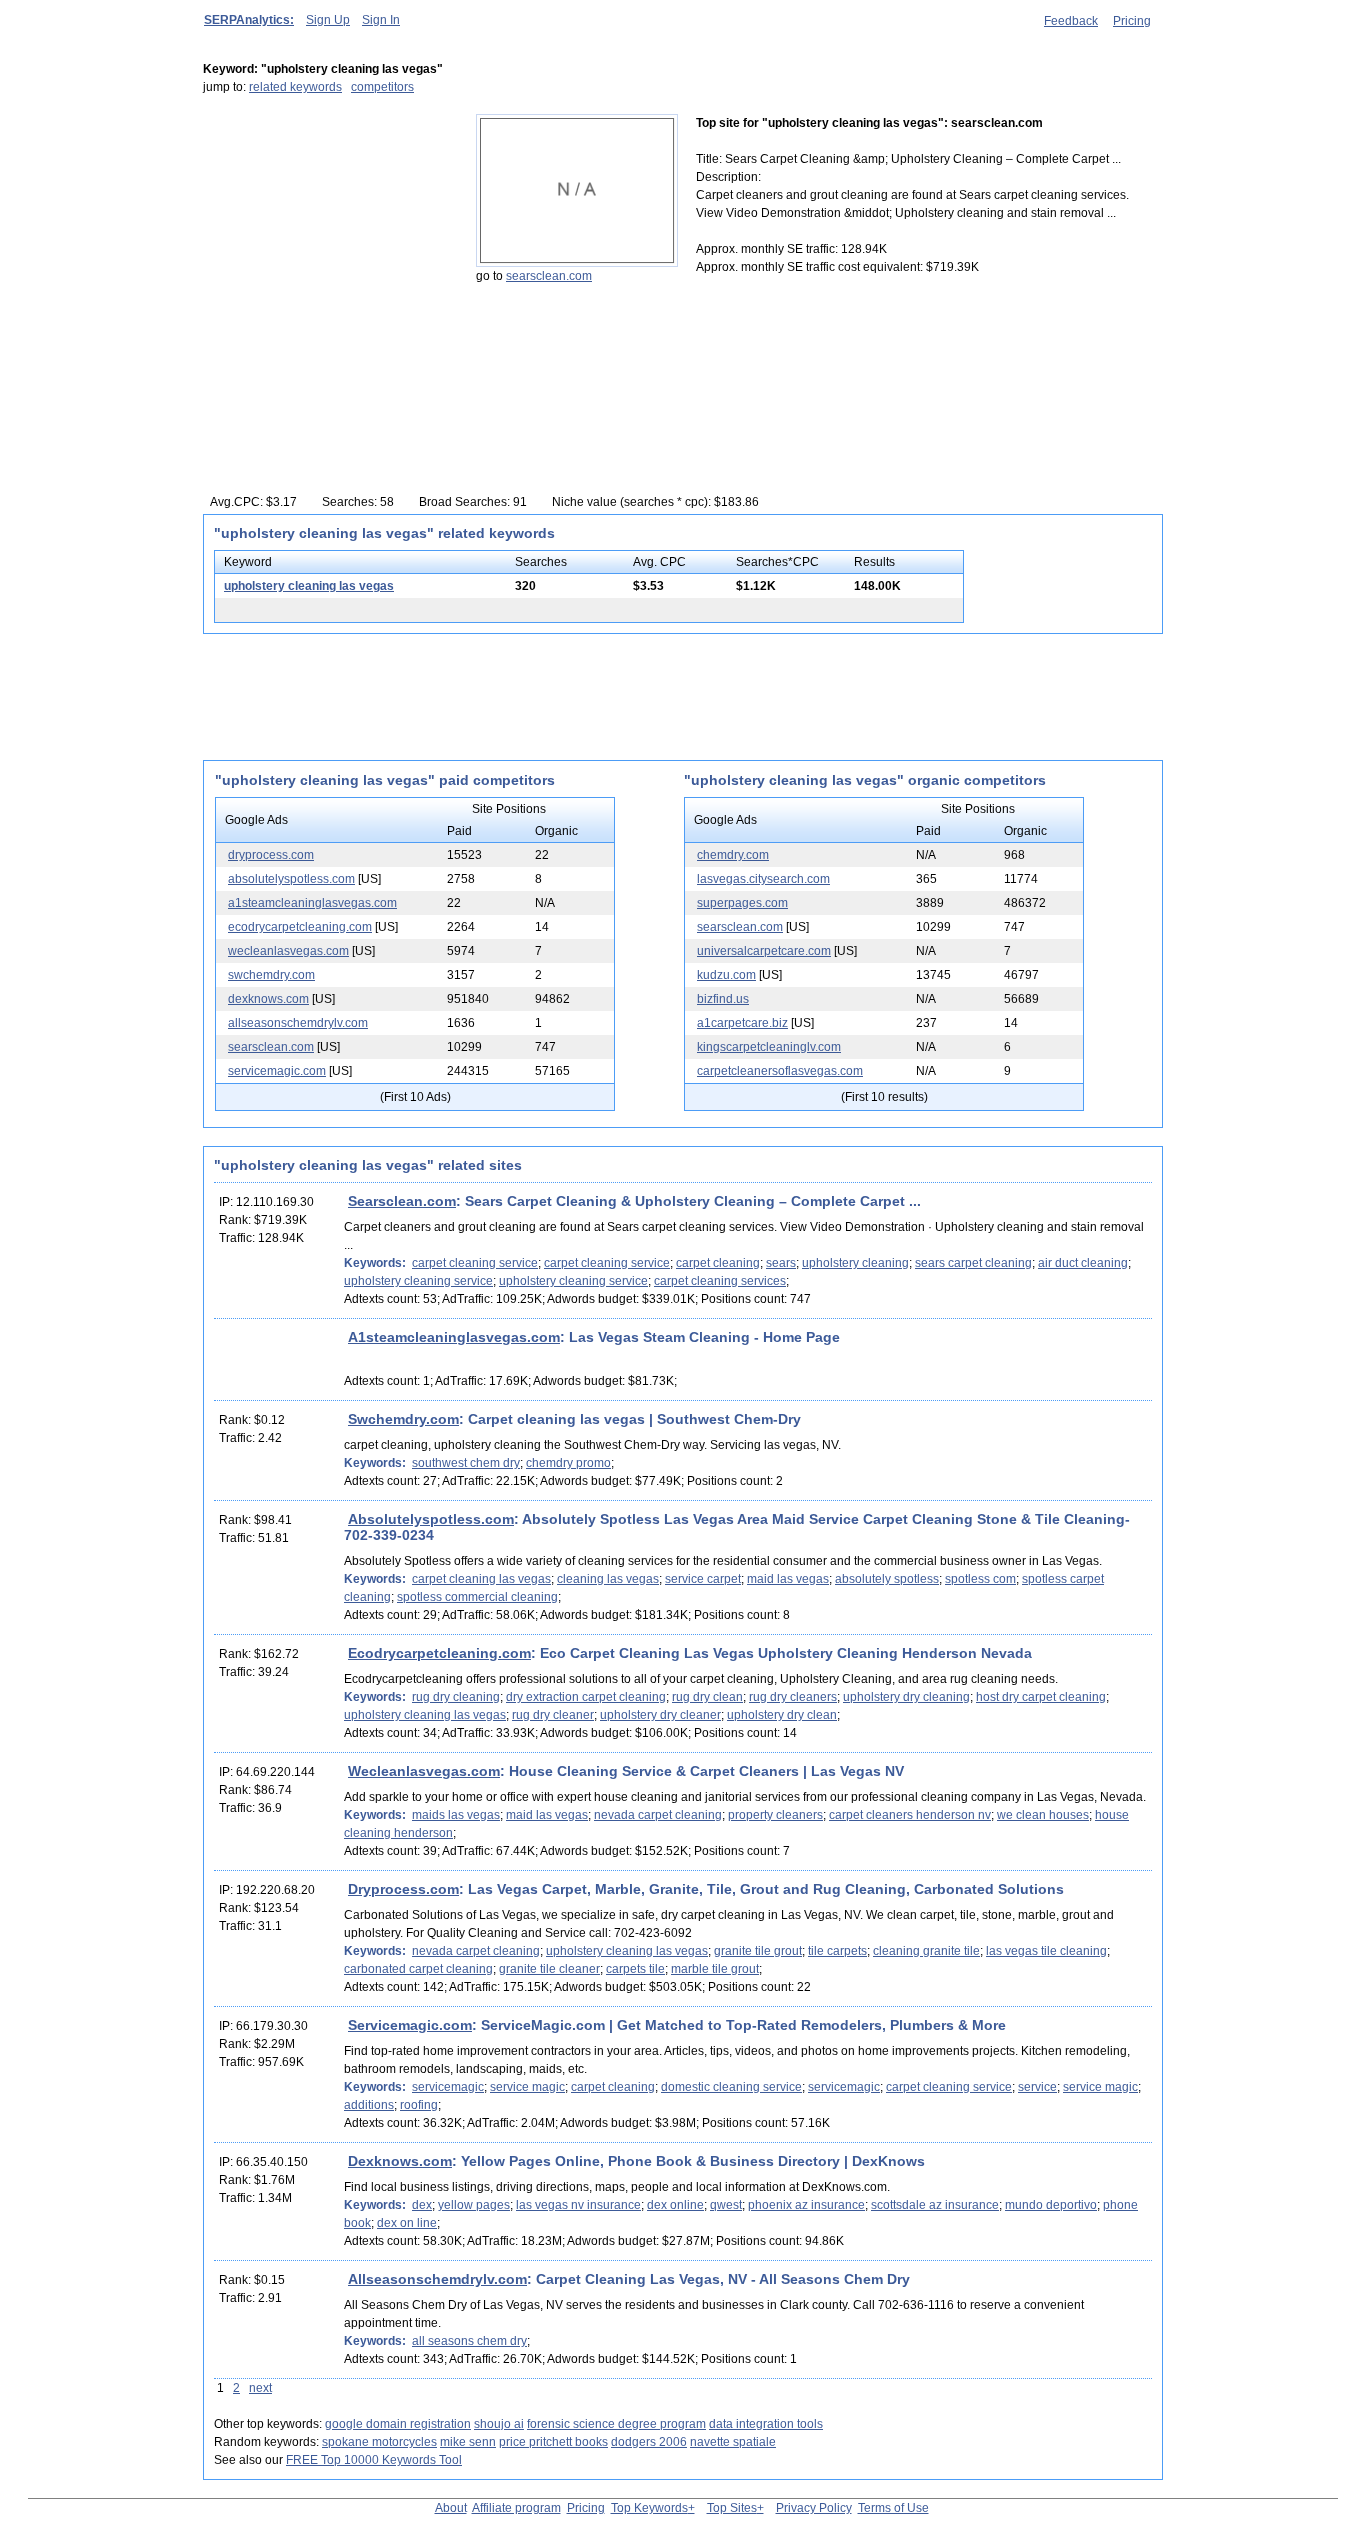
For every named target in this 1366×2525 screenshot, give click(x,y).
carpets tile (635, 1969)
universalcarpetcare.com (764, 951)
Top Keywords (649, 2508)
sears (781, 1263)
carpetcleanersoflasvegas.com (780, 1071)
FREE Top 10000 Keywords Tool (374, 2460)
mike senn (468, 2442)
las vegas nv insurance (578, 2205)
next (260, 2388)
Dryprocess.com (403, 1889)
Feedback (1071, 21)
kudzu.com (726, 975)
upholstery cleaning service (418, 1281)
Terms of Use (893, 2508)
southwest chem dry (466, 1463)
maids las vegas (456, 1815)
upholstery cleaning (855, 1263)
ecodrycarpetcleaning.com (300, 927)
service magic (527, 2087)
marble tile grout (715, 1969)
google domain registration (398, 2424)
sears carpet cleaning (973, 1263)
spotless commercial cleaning (477, 1597)
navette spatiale (733, 2442)
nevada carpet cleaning (658, 1815)
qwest (726, 2205)
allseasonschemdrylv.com (298, 1023)
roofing (419, 2105)
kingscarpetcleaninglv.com (769, 1047)
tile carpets (837, 1951)
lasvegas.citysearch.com (763, 879)
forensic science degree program (616, 2424)
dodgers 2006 (649, 2442)
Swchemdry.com (403, 1419)
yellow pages (474, 2205)
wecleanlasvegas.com (288, 951)
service (1037, 2087)
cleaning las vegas (608, 1579)
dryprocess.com (271, 855)
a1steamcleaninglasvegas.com (312, 903)
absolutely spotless (887, 1579)
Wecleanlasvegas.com (424, 1771)
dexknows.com (268, 999)
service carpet (703, 1579)
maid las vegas (788, 1579)
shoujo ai (499, 2424)
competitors (382, 87)
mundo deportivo (1051, 2205)
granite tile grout (758, 1951)
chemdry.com (733, 855)
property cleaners (775, 1815)
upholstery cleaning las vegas (309, 586)
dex (422, 2205)
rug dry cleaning (456, 1697)
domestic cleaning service (731, 2087)
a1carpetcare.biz (742, 1023)
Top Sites (732, 2508)
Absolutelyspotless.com (431, 1519)
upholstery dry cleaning (906, 1697)
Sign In (381, 20)
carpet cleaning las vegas (481, 1579)
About (451, 2508)
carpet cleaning (718, 1263)
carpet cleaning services (720, 1281)
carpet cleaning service (475, 1263)
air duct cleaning (1083, 1263)
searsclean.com (549, 276)
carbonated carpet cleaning (418, 1969)
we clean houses (1043, 1815)
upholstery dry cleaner (660, 1715)
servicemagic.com (277, 1071)
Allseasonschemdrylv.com (437, 2279)
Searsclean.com (402, 1201)
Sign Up (328, 20)
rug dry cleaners (793, 1697)
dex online (675, 2205)
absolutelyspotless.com (291, 879)
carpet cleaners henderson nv (910, 1815)
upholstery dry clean (782, 1715)
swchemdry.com (271, 975)
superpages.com (742, 903)
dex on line (407, 2223)
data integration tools (766, 2424)
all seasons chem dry (469, 2341)
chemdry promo (568, 1463)
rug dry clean (707, 1697)
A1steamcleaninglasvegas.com (454, 1337)
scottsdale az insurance (935, 2205)
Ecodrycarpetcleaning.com (439, 1653)
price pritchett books (553, 2442)
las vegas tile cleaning (1046, 1951)
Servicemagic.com (410, 2025)
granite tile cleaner (549, 1969)
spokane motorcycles (379, 2442)
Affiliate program (516, 2508)
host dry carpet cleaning (1041, 1697)
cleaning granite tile (926, 1951)
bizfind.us (723, 999)
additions (369, 2105)
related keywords (295, 87)
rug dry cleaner (553, 1715)
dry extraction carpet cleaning (586, 1697)
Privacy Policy (814, 2508)
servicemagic (448, 2087)
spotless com (980, 1579)
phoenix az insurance (806, 2205)
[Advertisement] (328, 239)
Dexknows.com (400, 2161)
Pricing (1132, 21)
